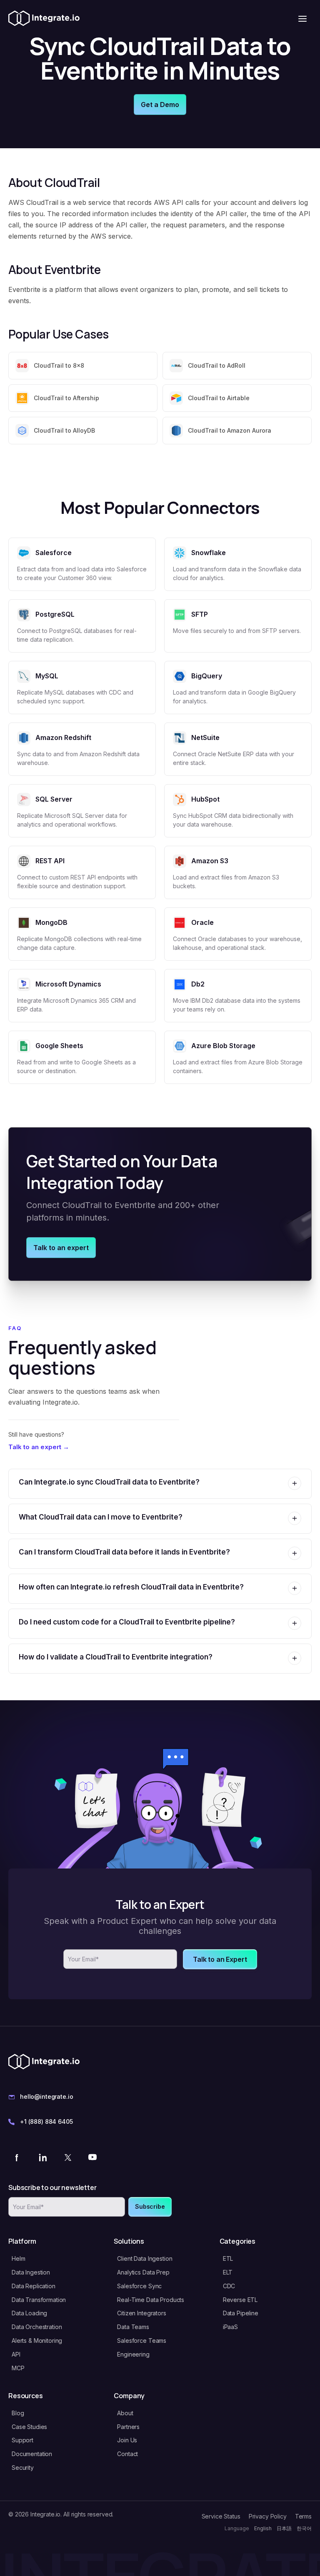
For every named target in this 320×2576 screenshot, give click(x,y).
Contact (127, 2454)
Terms (303, 2516)
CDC (229, 2286)
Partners (128, 2427)
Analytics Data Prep (143, 2272)
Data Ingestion (31, 2272)
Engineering (133, 2354)
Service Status (221, 2516)
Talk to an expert (61, 1248)
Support (22, 2440)
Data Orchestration (37, 2327)
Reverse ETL (240, 2300)
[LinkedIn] (42, 2157)
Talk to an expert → (39, 1447)
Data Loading (29, 2313)
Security (23, 2468)
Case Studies (29, 2427)
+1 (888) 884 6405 (46, 2121)
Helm (18, 2258)
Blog (18, 2413)
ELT (228, 2272)
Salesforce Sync (139, 2286)
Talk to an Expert (220, 1959)
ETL (228, 2258)
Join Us (127, 2440)
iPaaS (230, 2327)
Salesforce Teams (142, 2341)
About (125, 2413)
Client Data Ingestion (145, 2258)
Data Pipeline (241, 2313)
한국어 (304, 2528)
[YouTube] (92, 2157)
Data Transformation (39, 2300)
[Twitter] (67, 2157)
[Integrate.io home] (44, 19)
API (16, 2354)
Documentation (32, 2454)
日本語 (284, 2528)
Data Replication (34, 2286)
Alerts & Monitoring (37, 2341)
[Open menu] (302, 19)
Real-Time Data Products (151, 2300)
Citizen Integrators (141, 2313)
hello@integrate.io (46, 2096)
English (263, 2528)
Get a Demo (160, 105)
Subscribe (150, 2206)
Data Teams (133, 2327)
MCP (18, 2368)
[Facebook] (17, 2157)
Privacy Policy (268, 2516)
